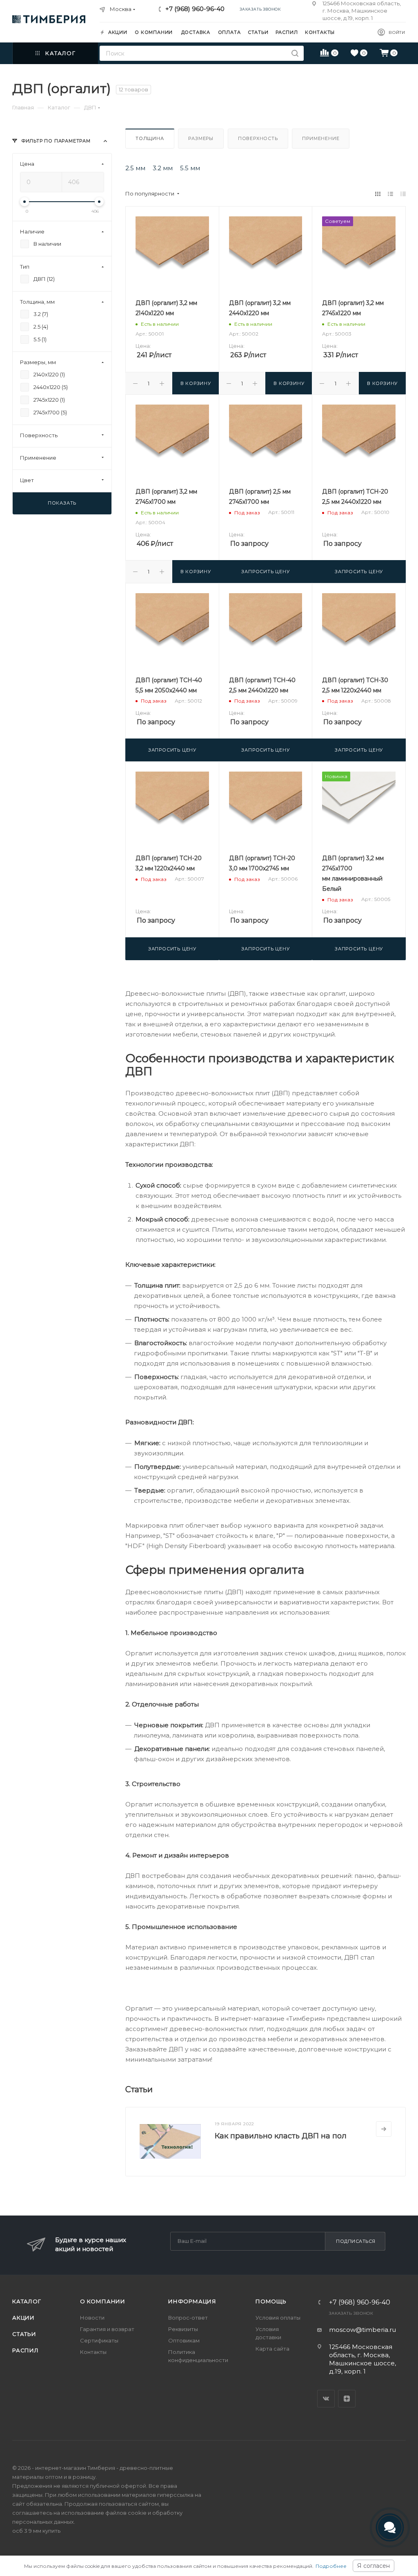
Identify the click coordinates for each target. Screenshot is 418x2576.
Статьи (24, 2334)
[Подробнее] (384, 2129)
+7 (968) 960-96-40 (195, 9)
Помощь (271, 2301)
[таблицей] (403, 194)
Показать (62, 503)
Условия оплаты (278, 2318)
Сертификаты (99, 2340)
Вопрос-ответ (188, 2318)
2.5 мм (135, 168)
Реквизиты (183, 2329)
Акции (23, 2318)
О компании (103, 2301)
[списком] (390, 194)
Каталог (27, 2301)
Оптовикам (184, 2340)
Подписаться (356, 2241)
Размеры (201, 138)
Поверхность (258, 138)
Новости (92, 2318)
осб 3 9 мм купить (36, 2531)
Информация (192, 2301)
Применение (321, 138)
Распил (26, 2350)
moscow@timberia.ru (362, 2330)
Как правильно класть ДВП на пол (281, 2136)
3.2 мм (163, 168)
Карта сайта (272, 2349)
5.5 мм (190, 168)
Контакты (93, 2352)
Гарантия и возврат (107, 2329)
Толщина (150, 138)
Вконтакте (326, 2399)
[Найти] (295, 53)
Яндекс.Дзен (347, 2399)
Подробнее (331, 2566)
